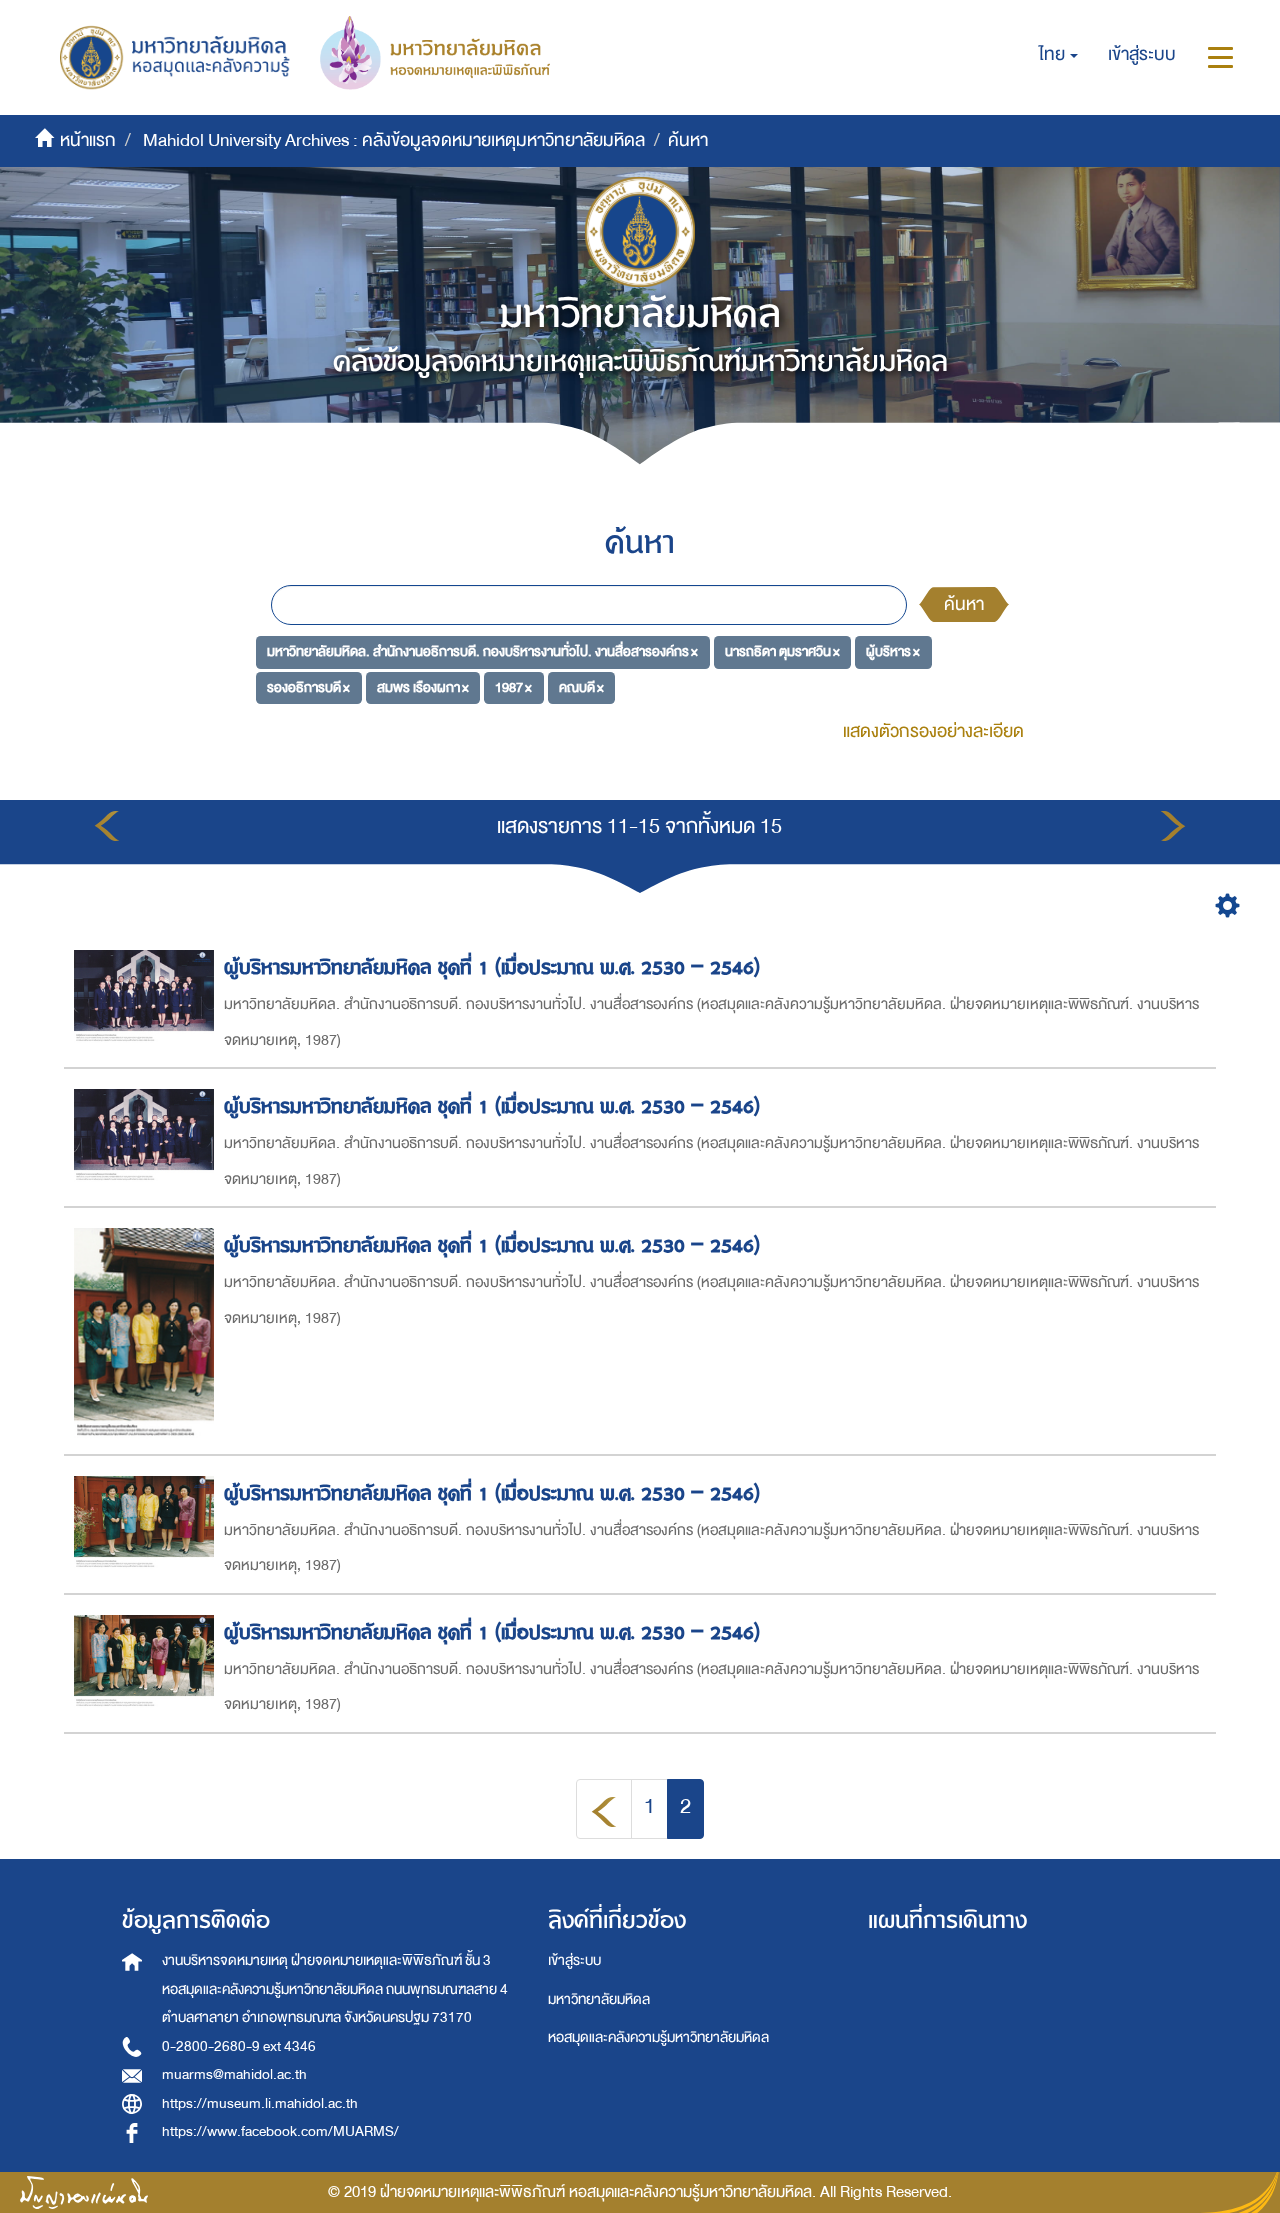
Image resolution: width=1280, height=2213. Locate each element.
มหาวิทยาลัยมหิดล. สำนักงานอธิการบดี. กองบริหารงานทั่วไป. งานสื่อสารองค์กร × (482, 651)
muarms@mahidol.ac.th (234, 2074)
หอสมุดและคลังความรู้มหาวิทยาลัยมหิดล (658, 2037)
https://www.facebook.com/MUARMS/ (280, 2131)
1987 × (513, 687)
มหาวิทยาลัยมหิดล (599, 1999)
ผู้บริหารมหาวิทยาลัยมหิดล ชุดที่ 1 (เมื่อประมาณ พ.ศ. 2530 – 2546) (492, 967)
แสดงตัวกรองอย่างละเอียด (933, 731)
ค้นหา (964, 604)
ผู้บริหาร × (893, 651)
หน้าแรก (88, 140)
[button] (1058, 55)
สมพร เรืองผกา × (423, 687)
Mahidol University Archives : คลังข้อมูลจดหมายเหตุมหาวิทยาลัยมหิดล (394, 140)
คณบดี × (581, 687)
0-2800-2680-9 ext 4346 (239, 2046)
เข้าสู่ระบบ (574, 1960)
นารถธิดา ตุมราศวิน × (782, 651)
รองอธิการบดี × (308, 687)
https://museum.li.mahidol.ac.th (260, 2103)
